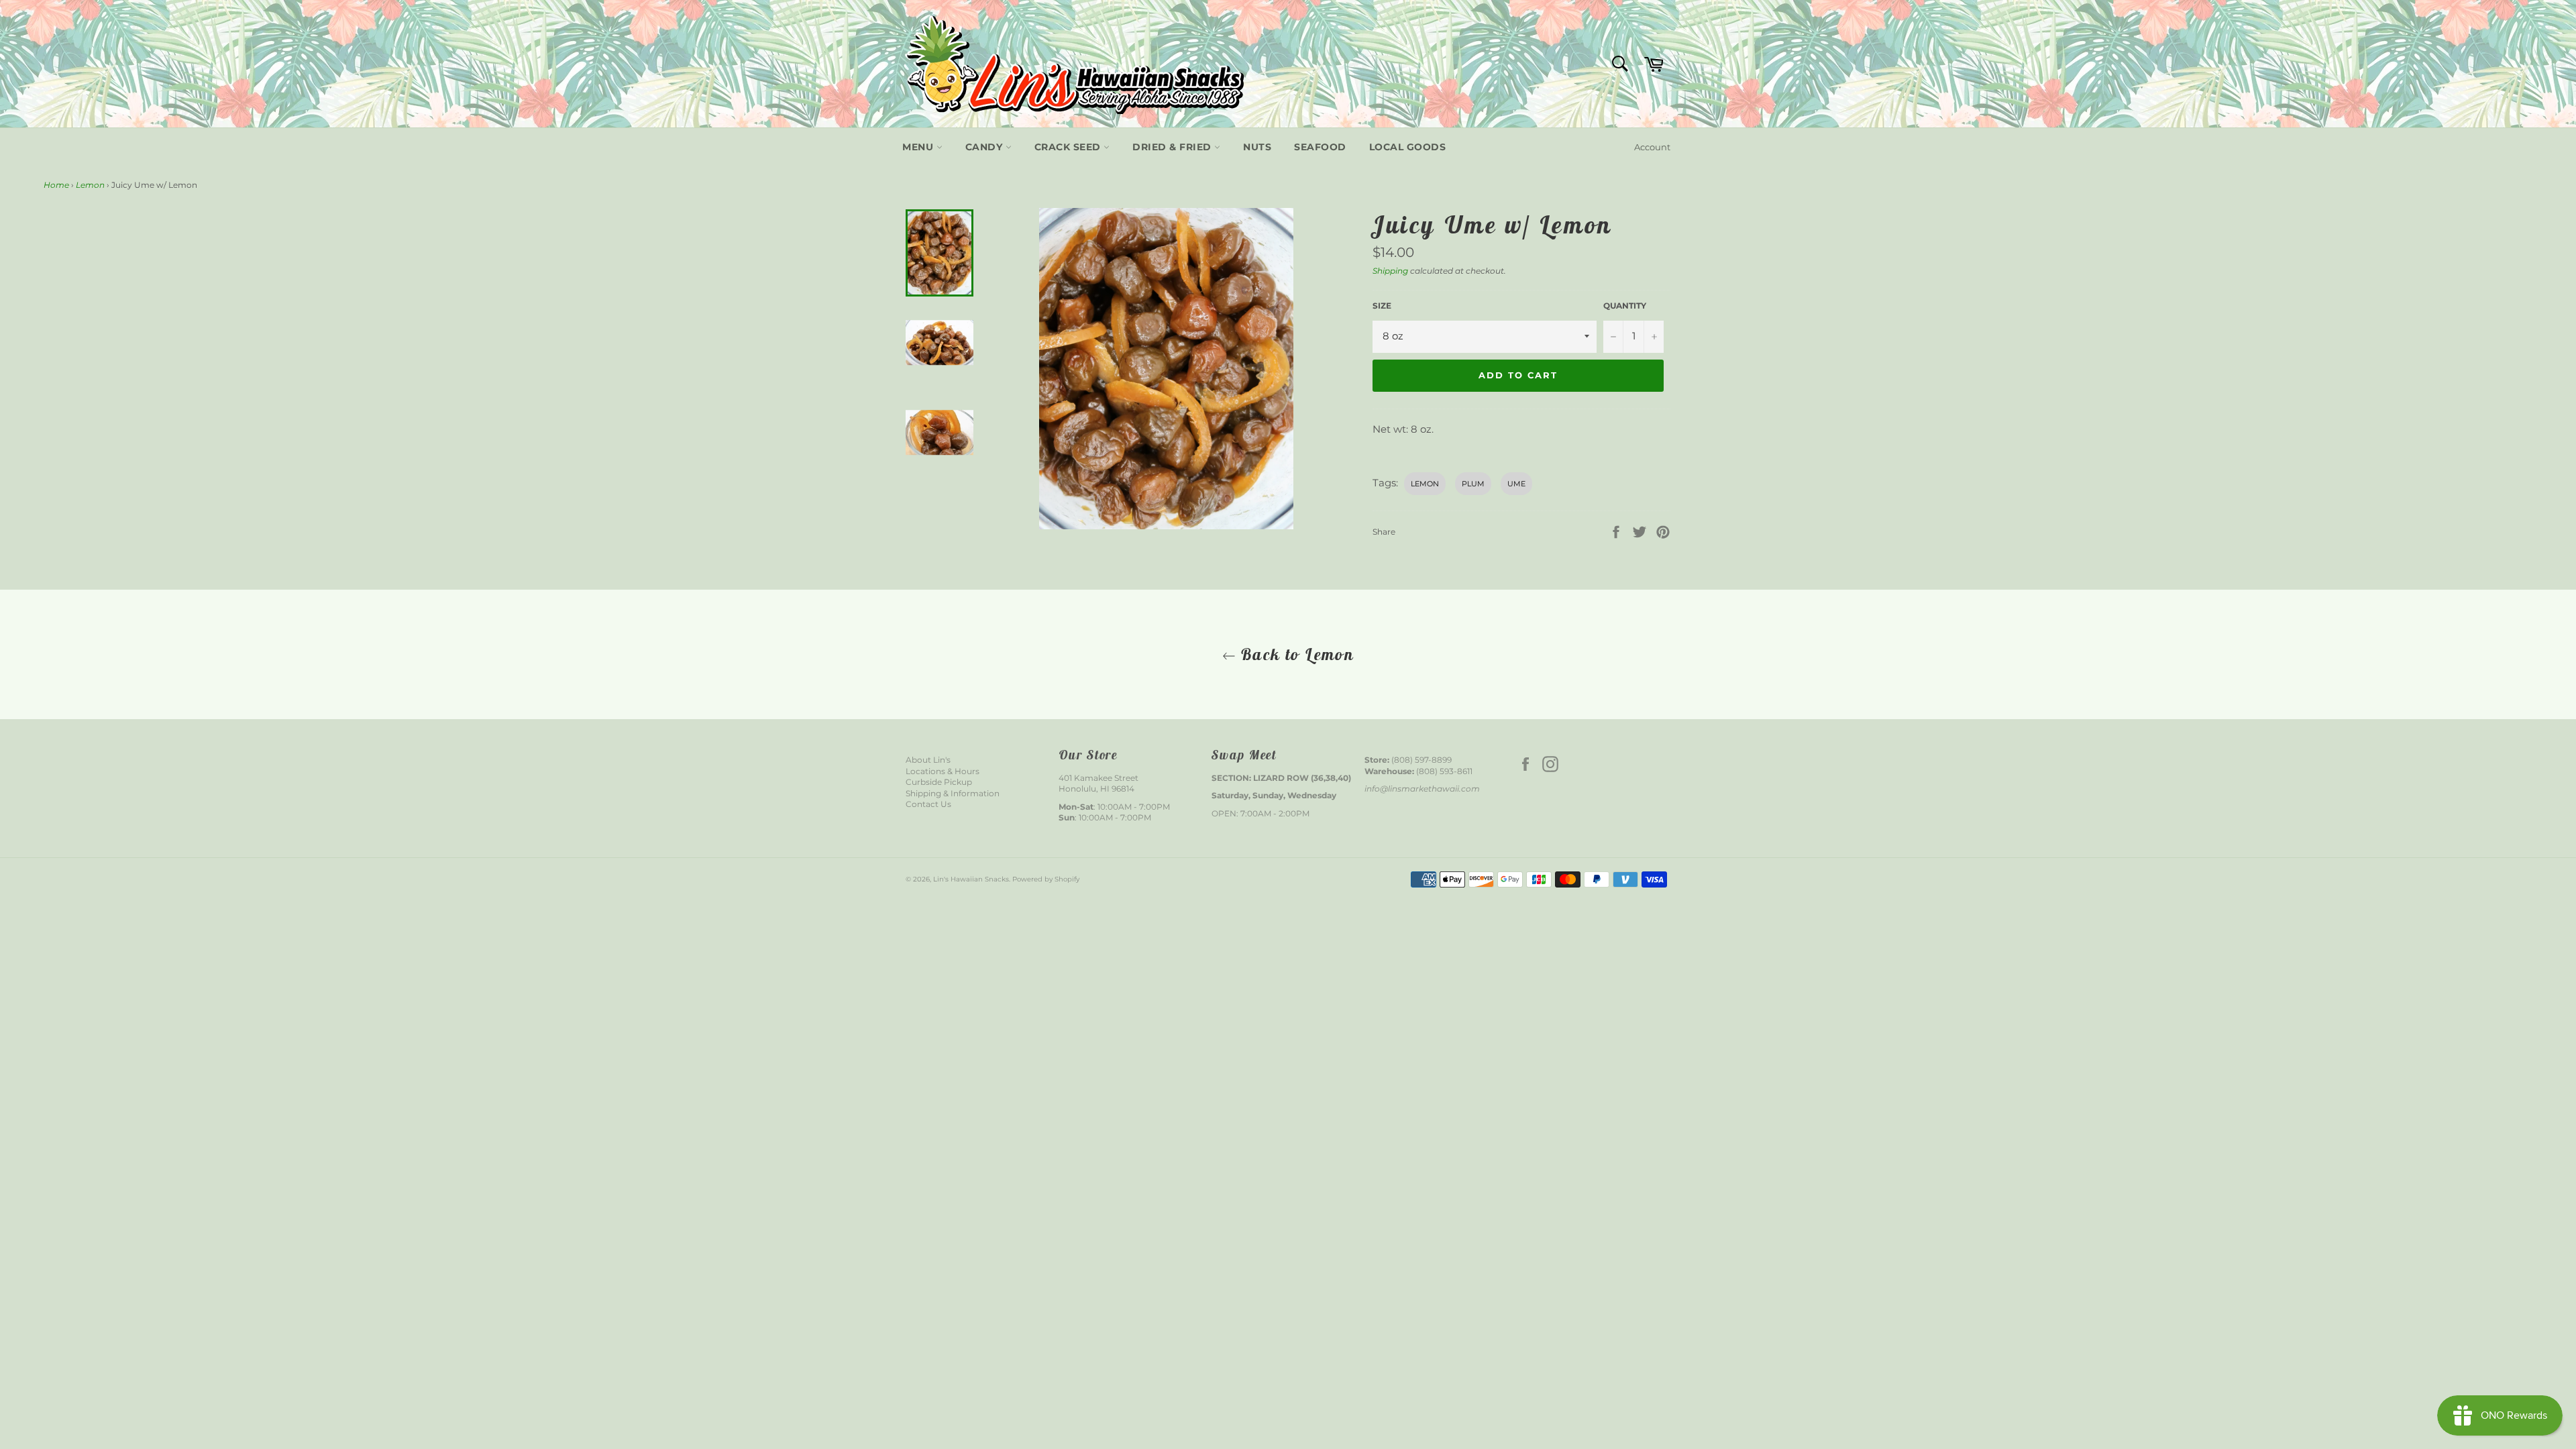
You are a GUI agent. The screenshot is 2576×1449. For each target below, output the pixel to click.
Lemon (90, 185)
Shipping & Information (953, 793)
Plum (1473, 484)
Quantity (1625, 306)
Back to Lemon (1295, 654)
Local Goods (1408, 147)
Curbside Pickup (939, 782)
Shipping (1390, 271)
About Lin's (928, 760)
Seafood (1320, 147)
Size (1382, 306)
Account (1652, 147)
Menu (919, 147)
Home (56, 185)
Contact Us (928, 804)
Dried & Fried (1173, 147)
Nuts (1257, 147)
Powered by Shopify (1046, 879)
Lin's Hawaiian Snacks (971, 879)
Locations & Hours (943, 771)
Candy (985, 147)
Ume (1516, 484)
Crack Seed (1069, 147)
